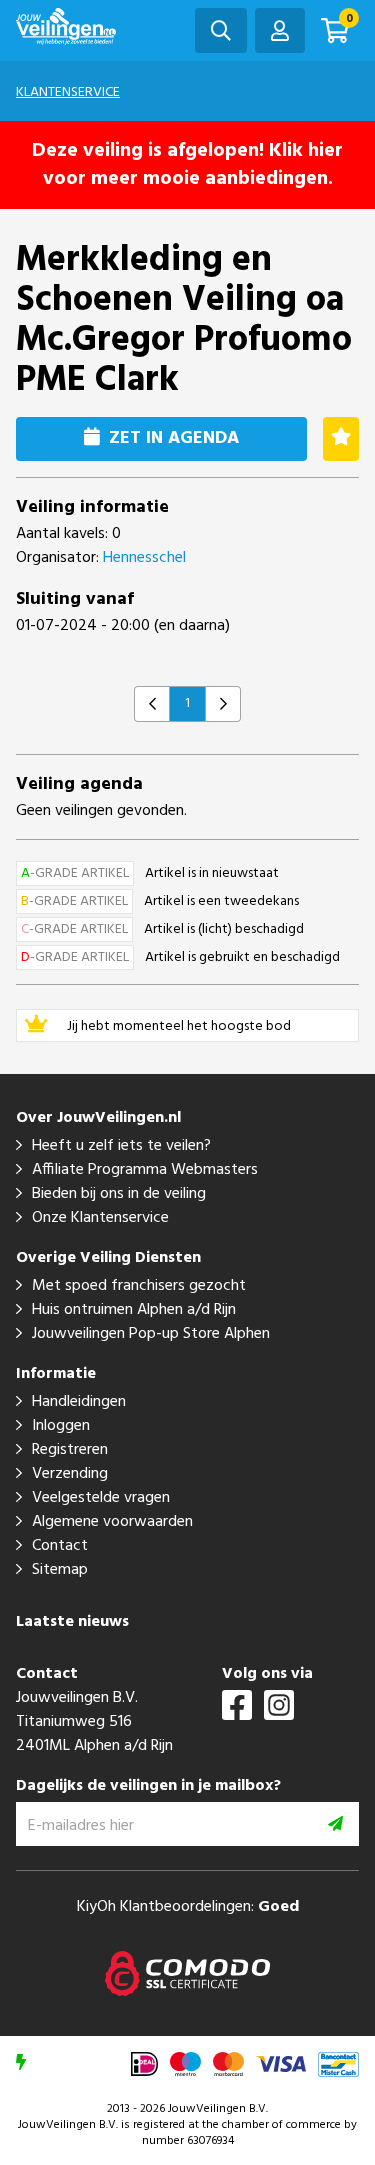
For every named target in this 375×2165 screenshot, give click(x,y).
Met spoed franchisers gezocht (139, 1286)
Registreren (70, 1450)
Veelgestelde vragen (101, 1498)
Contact (60, 1546)
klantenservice (68, 92)
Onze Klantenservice (100, 1218)
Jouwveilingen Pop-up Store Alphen (151, 1334)
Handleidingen (79, 1402)
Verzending (70, 1474)
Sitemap (60, 1570)
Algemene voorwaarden (112, 1522)
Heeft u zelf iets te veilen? (121, 1146)
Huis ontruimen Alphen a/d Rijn (134, 1310)
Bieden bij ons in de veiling (119, 1194)
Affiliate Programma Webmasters (145, 1170)
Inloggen (61, 1426)
